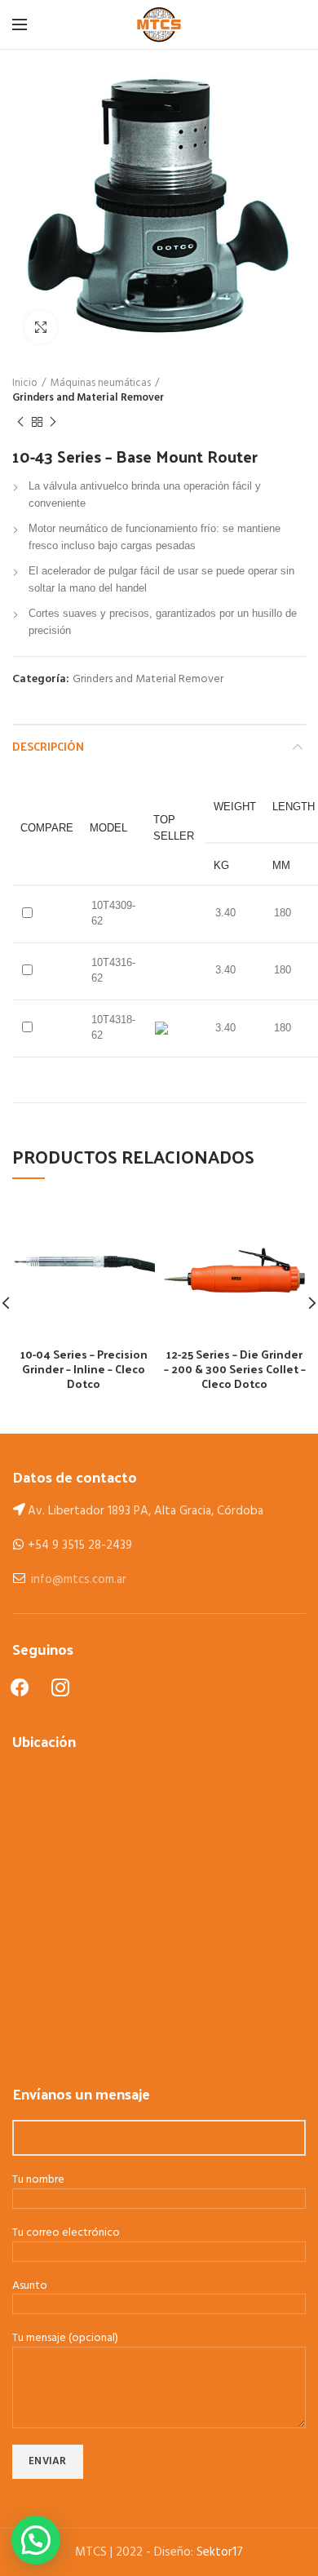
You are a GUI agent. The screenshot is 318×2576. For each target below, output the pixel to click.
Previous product (20, 422)
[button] (36, 2540)
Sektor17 (220, 2552)
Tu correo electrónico (66, 2234)
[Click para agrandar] (41, 327)
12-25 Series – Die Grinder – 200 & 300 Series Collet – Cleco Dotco (235, 1370)
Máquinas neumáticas (101, 384)
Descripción (48, 746)
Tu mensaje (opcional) (65, 2339)
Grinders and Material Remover (88, 398)
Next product (53, 422)
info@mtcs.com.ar (79, 1580)
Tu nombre (38, 2181)
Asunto (30, 2287)
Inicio (25, 384)
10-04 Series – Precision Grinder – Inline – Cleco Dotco (84, 1370)
